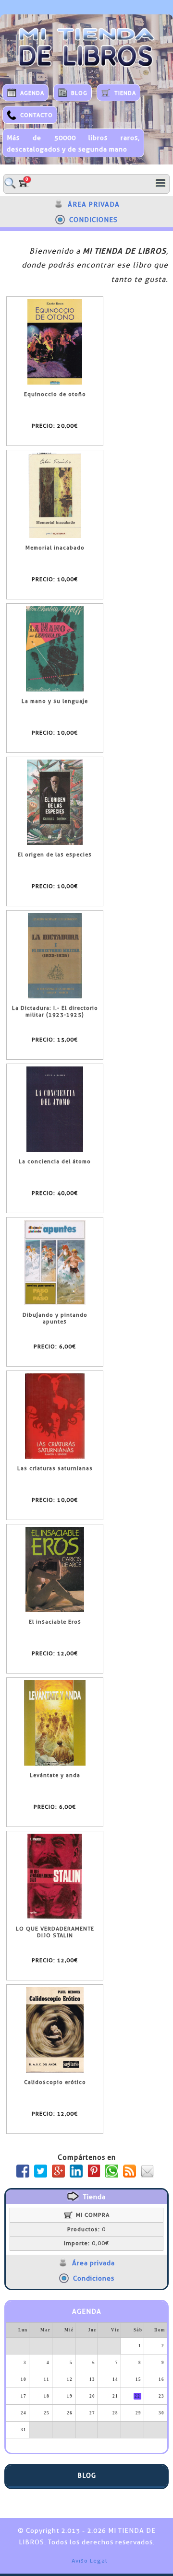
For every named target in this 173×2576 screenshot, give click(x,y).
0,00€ (86, 2243)
